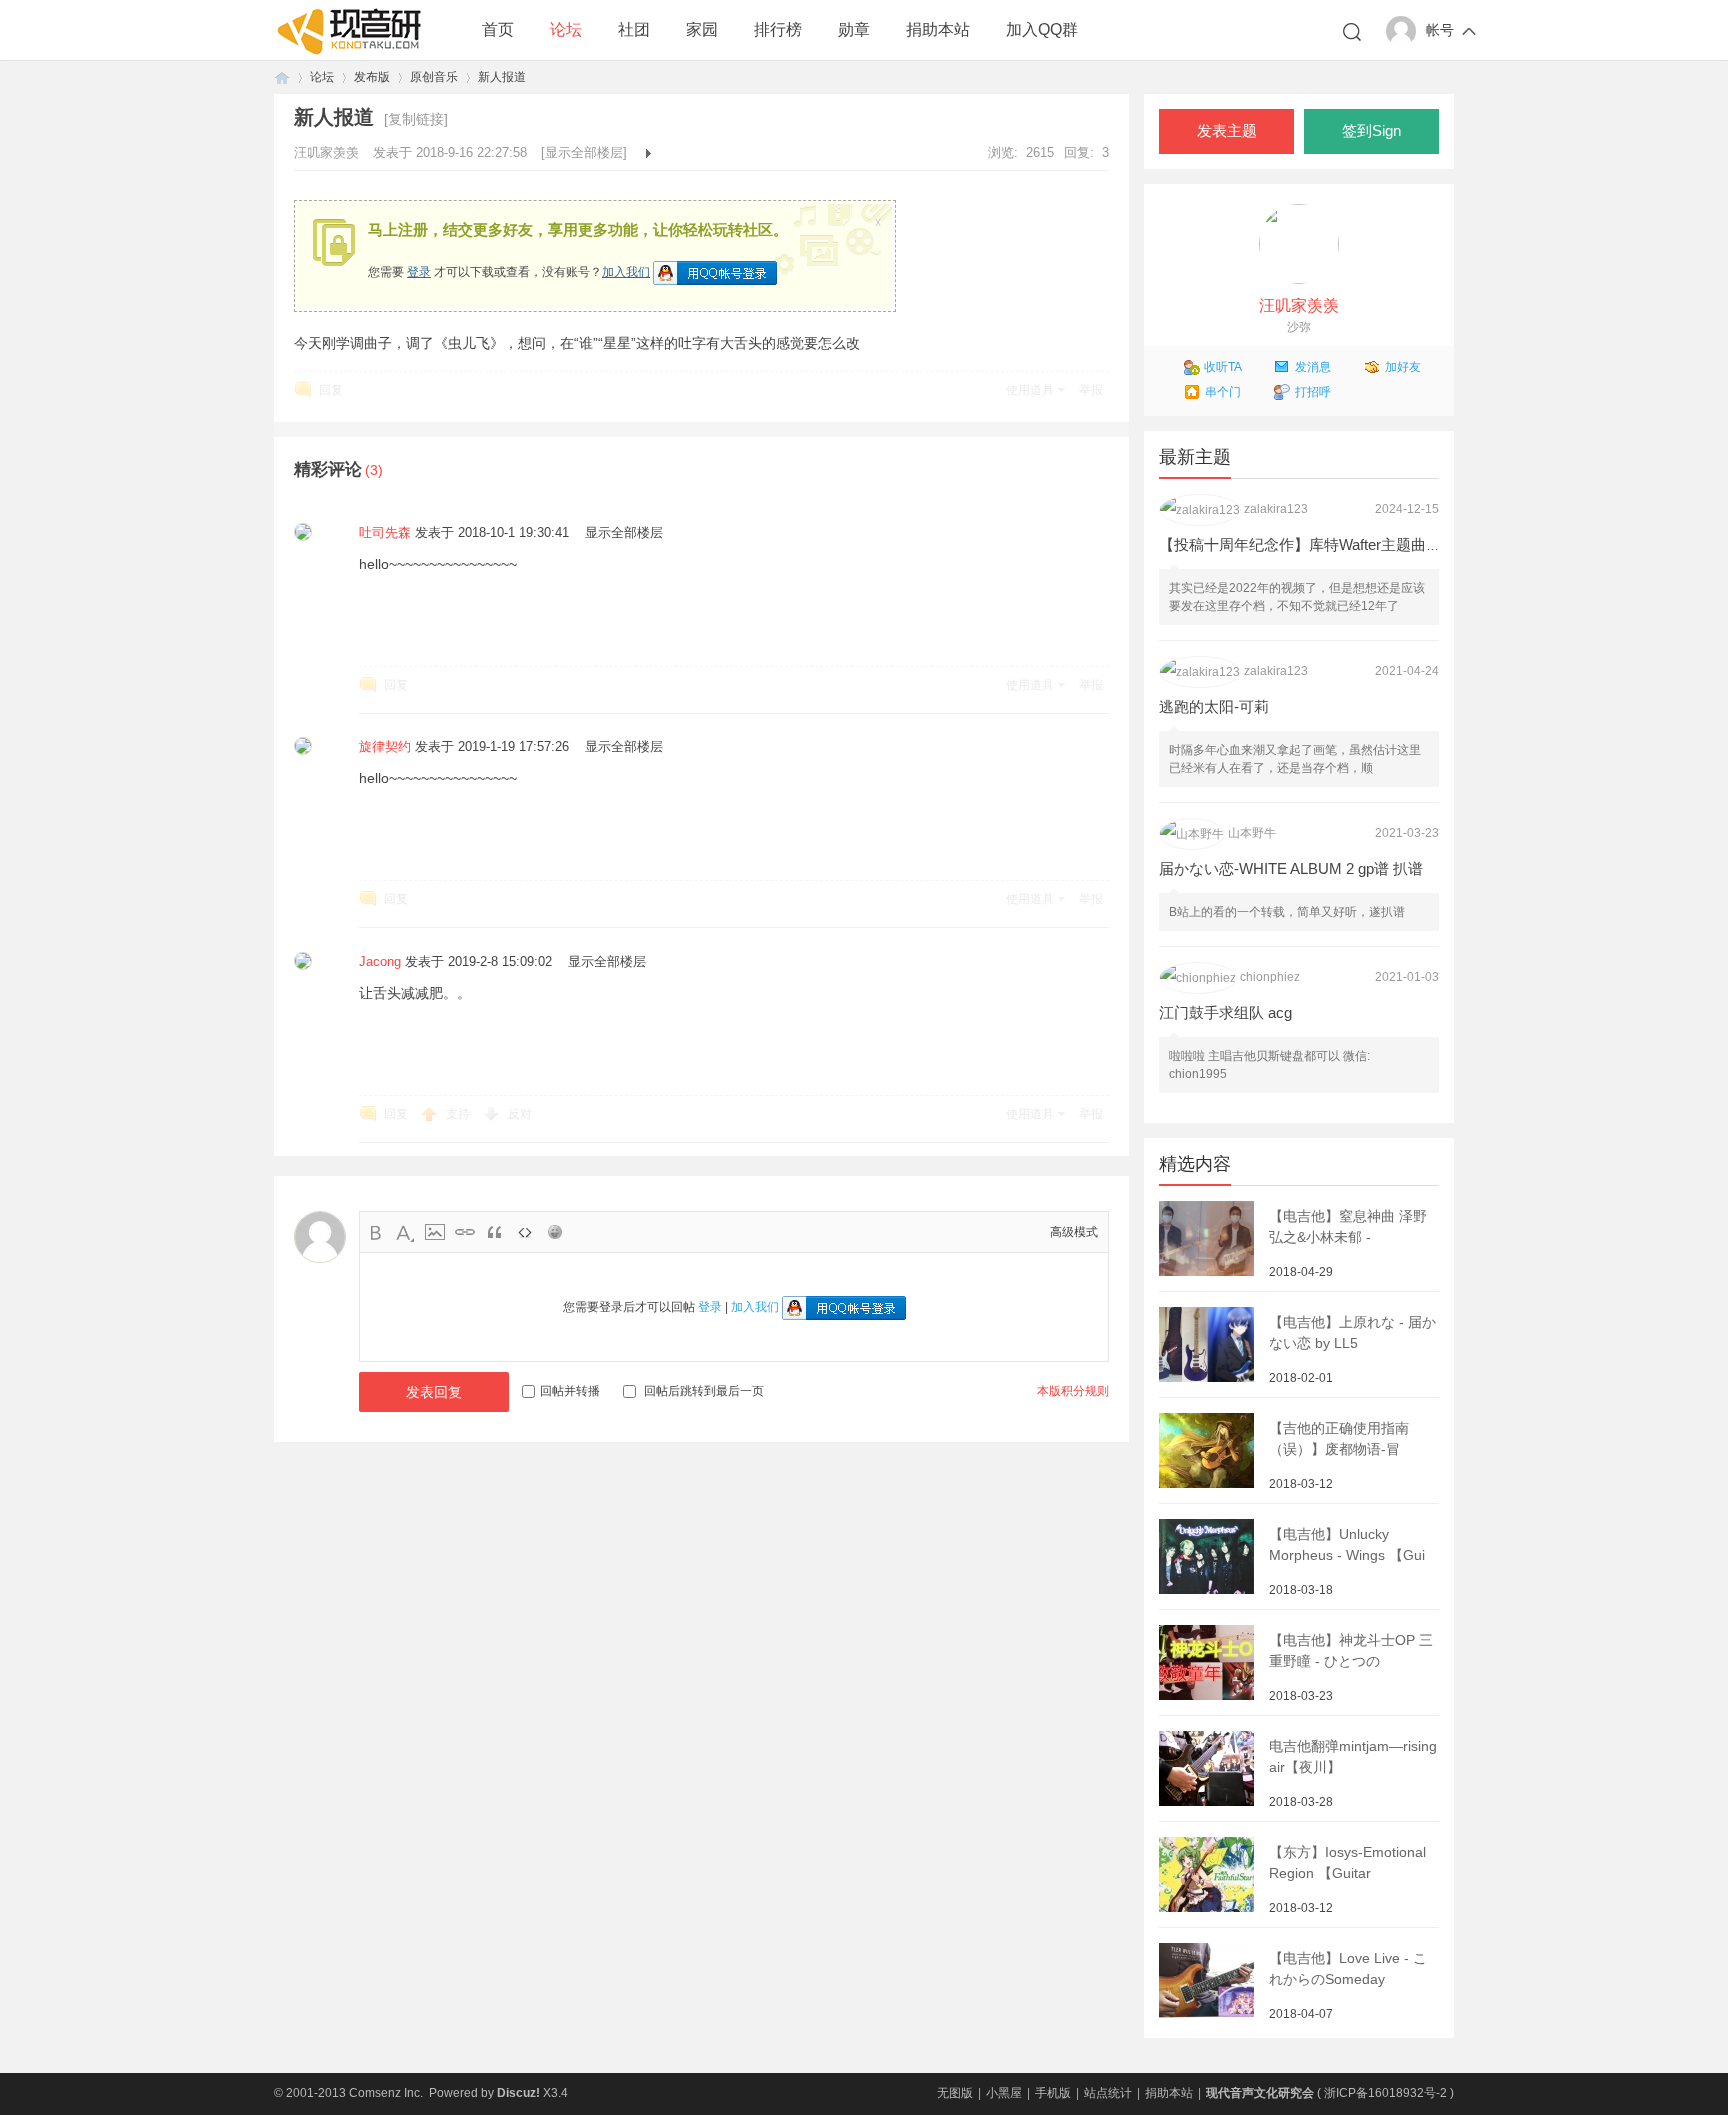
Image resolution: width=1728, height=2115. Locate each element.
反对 (520, 1114)
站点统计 (1108, 2093)
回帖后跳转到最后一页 (704, 1391)
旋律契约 (385, 746)
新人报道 (502, 77)
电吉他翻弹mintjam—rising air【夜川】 (1353, 1756)
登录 (419, 272)
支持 (459, 1114)
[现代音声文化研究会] (354, 51)
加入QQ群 (1042, 29)
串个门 (1223, 392)
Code (525, 1232)
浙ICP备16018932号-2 (1385, 2093)
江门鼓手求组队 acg (1225, 1012)
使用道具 (1030, 390)
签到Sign (1371, 131)
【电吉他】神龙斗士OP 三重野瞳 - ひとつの (1351, 1650)
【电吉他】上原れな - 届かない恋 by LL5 (1352, 1332)
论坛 (566, 29)
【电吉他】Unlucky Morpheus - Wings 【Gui (1347, 1544)
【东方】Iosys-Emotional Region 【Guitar (1347, 1862)
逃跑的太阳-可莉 (1214, 706)
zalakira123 (1276, 509)
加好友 (1403, 367)
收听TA (1223, 367)
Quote (495, 1232)
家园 (702, 29)
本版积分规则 (1073, 1391)
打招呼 (1313, 392)
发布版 (372, 77)
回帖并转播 (570, 1391)
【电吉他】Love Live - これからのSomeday (1348, 1968)
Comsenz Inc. (386, 2093)
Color (405, 1232)
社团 (634, 29)
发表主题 (1227, 131)
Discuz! (518, 2093)
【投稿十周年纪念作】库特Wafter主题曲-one (1307, 544)
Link (465, 1232)
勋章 (854, 29)
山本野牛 (1252, 833)
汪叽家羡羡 (328, 152)
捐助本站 (938, 29)
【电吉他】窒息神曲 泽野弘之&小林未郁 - (1348, 1226)
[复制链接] (416, 119)
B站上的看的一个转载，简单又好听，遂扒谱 (1287, 912)
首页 (498, 29)
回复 (331, 390)
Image (435, 1232)
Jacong (380, 961)
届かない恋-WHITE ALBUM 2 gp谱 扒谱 (1291, 868)
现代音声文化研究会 (282, 77)
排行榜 (778, 29)
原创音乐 (434, 77)
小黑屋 (1004, 2093)
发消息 (1313, 367)
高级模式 (1074, 1232)
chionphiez (1270, 977)
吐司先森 (385, 532)
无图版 (955, 2093)
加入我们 (626, 272)
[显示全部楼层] (584, 152)
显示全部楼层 (624, 532)
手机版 (1053, 2093)
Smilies (555, 1232)
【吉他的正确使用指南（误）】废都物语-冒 (1339, 1438)
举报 (1091, 390)
